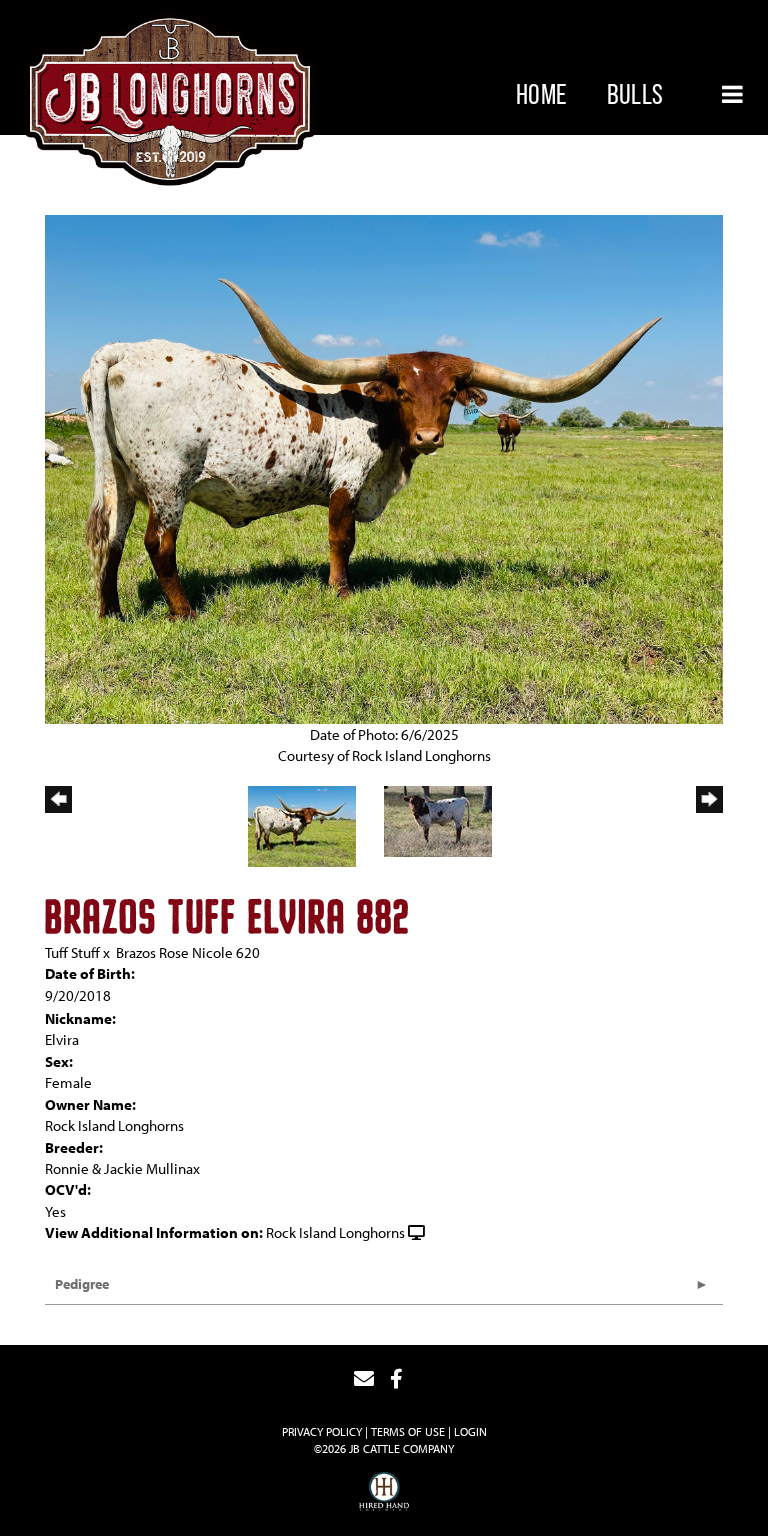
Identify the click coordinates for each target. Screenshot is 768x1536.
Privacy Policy (322, 1431)
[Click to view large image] (384, 467)
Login (470, 1431)
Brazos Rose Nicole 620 (188, 952)
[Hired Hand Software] (384, 1494)
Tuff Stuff (72, 952)
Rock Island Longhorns (335, 1232)
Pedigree (82, 1284)
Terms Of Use (408, 1431)
